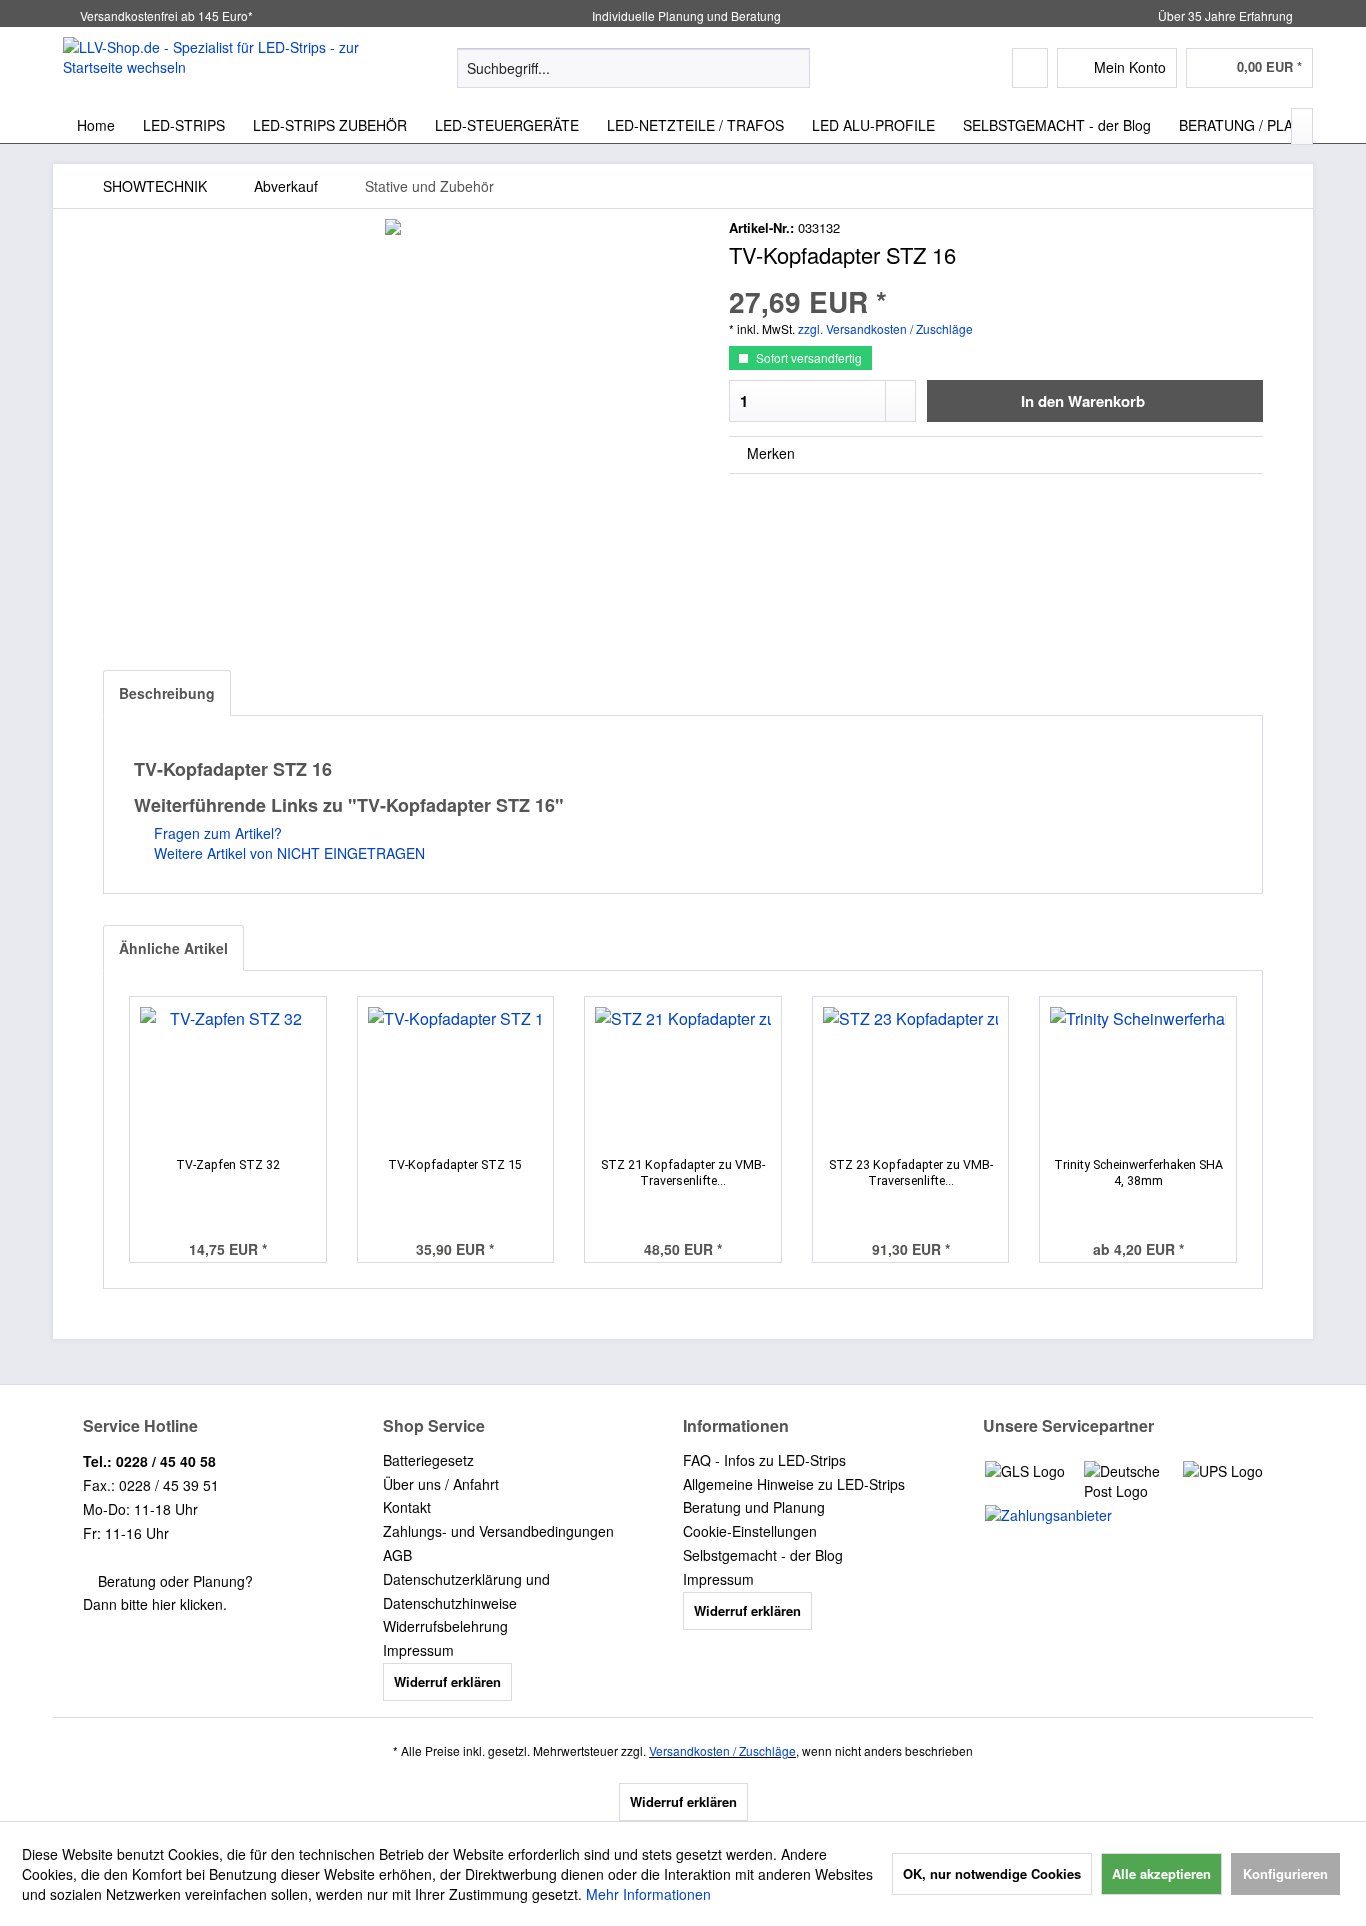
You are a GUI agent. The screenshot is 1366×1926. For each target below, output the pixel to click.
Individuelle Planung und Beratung (685, 15)
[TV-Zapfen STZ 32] (228, 1077)
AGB (397, 1555)
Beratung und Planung (754, 1507)
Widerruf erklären (447, 1681)
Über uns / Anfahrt (441, 1484)
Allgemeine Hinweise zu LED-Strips (794, 1484)
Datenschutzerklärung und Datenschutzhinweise (466, 1591)
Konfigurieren (1285, 1873)
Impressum (418, 1650)
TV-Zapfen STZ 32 (228, 1164)
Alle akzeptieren (1161, 1873)
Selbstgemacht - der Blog (763, 1555)
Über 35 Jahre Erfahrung (1225, 15)
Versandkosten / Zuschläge (722, 1750)
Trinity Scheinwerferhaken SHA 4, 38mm (1138, 1172)
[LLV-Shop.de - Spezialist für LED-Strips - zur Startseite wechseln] (214, 67)
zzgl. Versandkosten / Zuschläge (885, 328)
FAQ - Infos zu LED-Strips (764, 1460)
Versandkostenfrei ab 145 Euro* (166, 15)
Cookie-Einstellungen (750, 1531)
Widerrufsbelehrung (445, 1626)
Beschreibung (167, 693)
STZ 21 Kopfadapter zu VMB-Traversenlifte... (683, 1172)
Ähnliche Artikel (173, 948)
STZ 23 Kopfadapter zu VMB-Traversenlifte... (911, 1172)
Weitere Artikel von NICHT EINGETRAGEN (287, 853)
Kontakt (407, 1507)
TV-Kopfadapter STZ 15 (455, 1164)
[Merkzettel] (1030, 68)
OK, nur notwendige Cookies (992, 1873)
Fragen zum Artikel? (216, 833)
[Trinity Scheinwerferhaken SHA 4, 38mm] (1138, 1077)
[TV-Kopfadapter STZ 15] (456, 1077)
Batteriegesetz (428, 1460)
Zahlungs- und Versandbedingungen (498, 1531)
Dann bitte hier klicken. (155, 1604)
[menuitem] (633, 68)
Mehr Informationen (648, 1894)
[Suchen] (791, 68)
